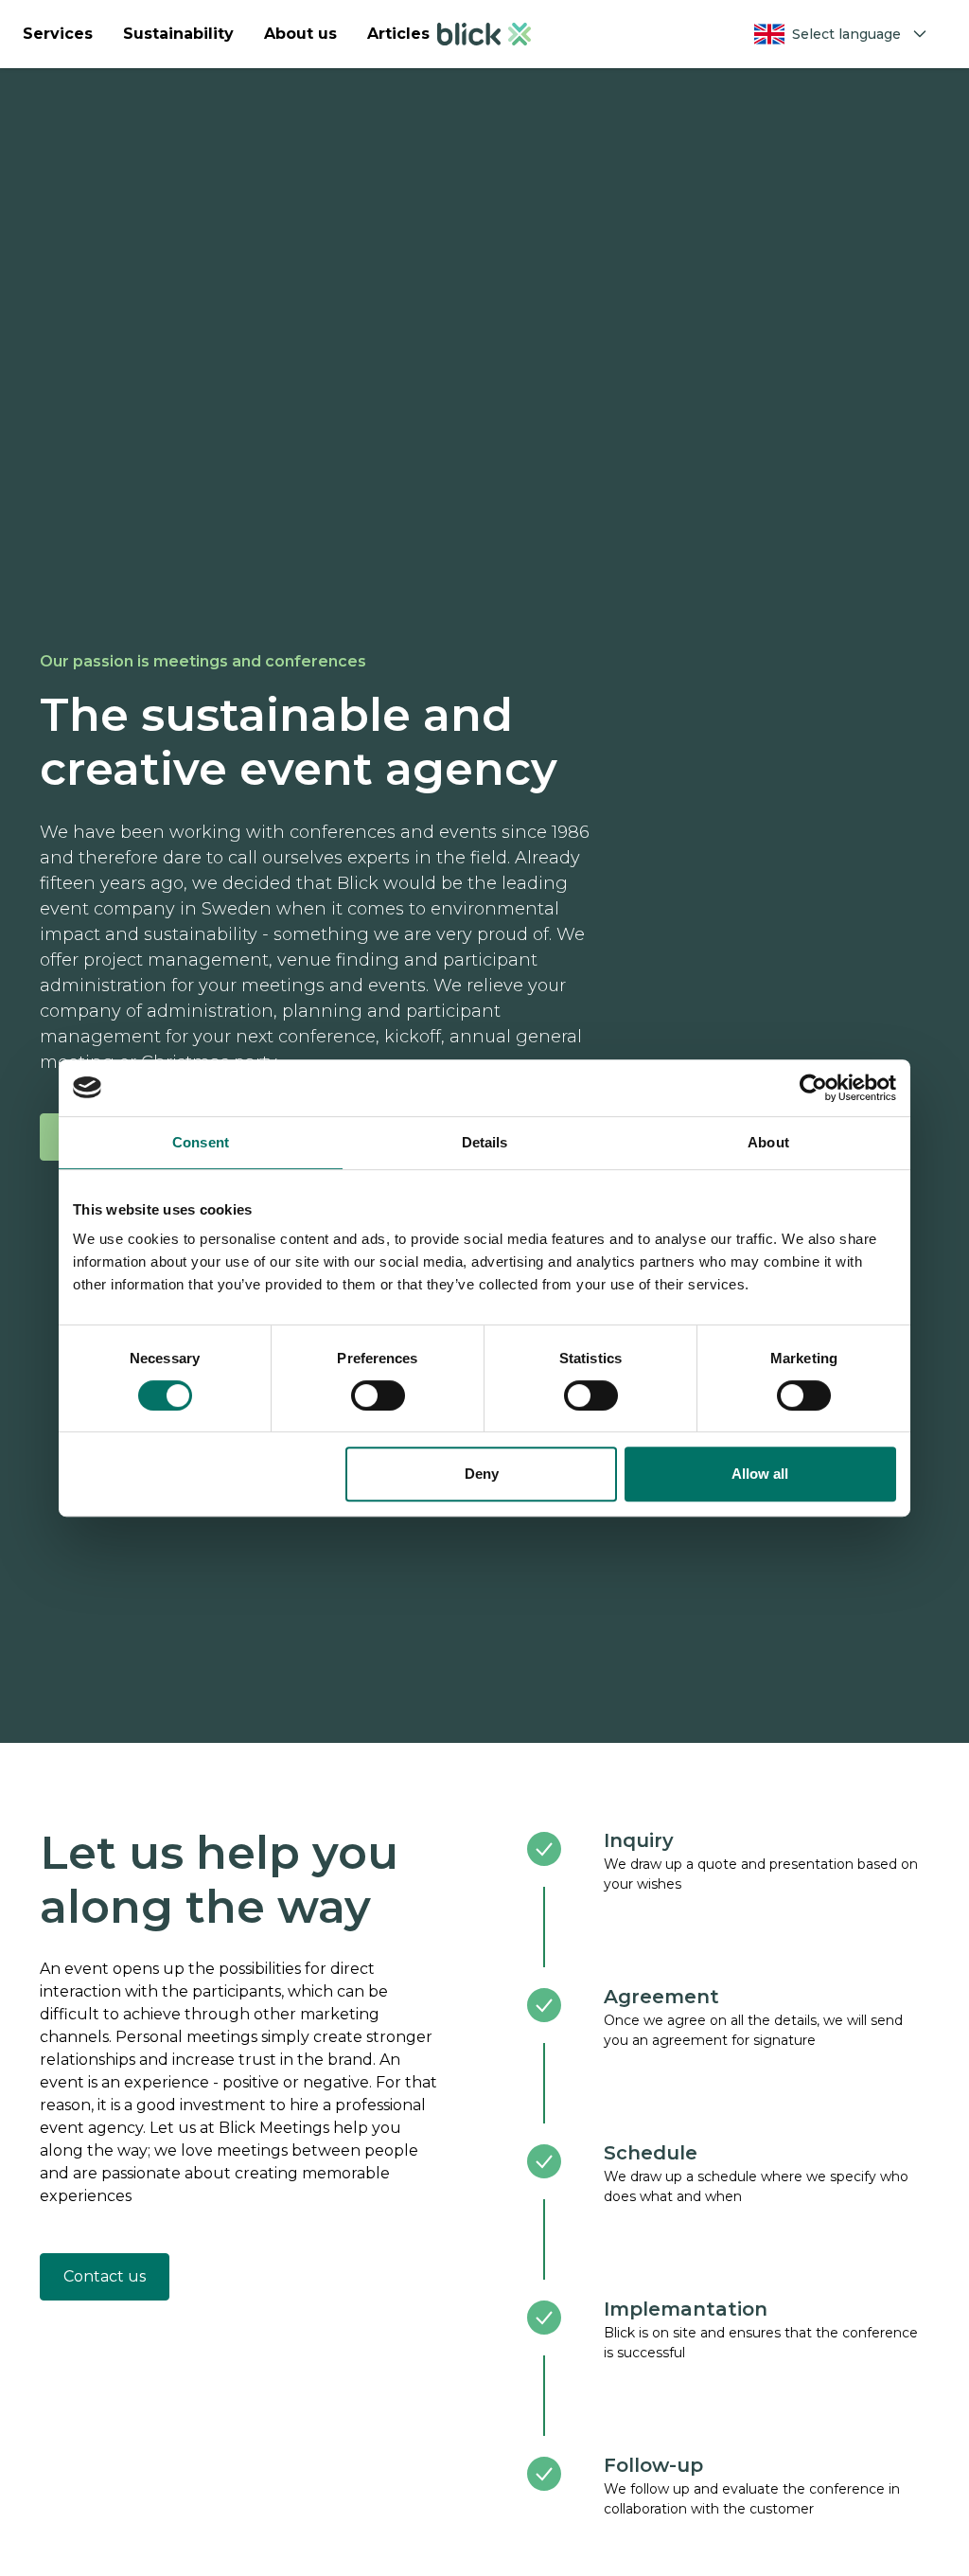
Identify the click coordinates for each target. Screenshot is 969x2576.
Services (58, 34)
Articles (398, 34)
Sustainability (178, 34)
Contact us (105, 2276)
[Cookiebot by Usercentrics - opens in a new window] (813, 1088)
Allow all (760, 1474)
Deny (482, 1474)
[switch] (378, 1395)
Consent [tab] (201, 1142)
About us (300, 34)
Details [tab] (485, 1142)
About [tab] (768, 1142)
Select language (846, 34)
